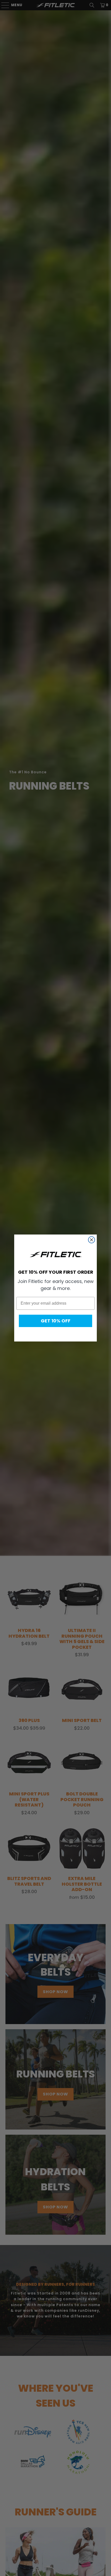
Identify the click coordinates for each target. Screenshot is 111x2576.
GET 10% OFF (56, 1321)
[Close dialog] (92, 1240)
